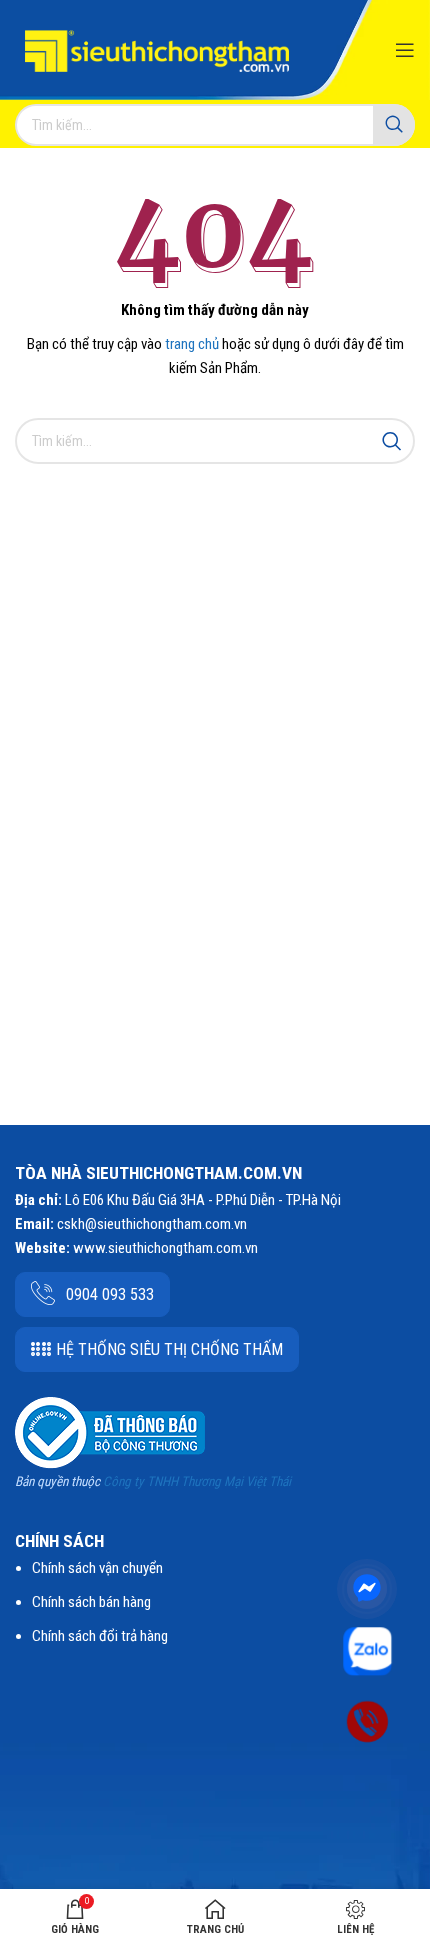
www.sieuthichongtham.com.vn (165, 1248)
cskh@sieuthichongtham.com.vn (152, 1224)
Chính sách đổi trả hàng (100, 1636)
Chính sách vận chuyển (97, 1568)
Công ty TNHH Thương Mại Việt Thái (197, 1481)
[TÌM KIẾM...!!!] (394, 125)
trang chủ (192, 344)
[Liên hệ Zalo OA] (367, 1650)
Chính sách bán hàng (91, 1602)
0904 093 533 (110, 1294)
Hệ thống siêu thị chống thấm (169, 1349)
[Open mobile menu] (405, 50)
